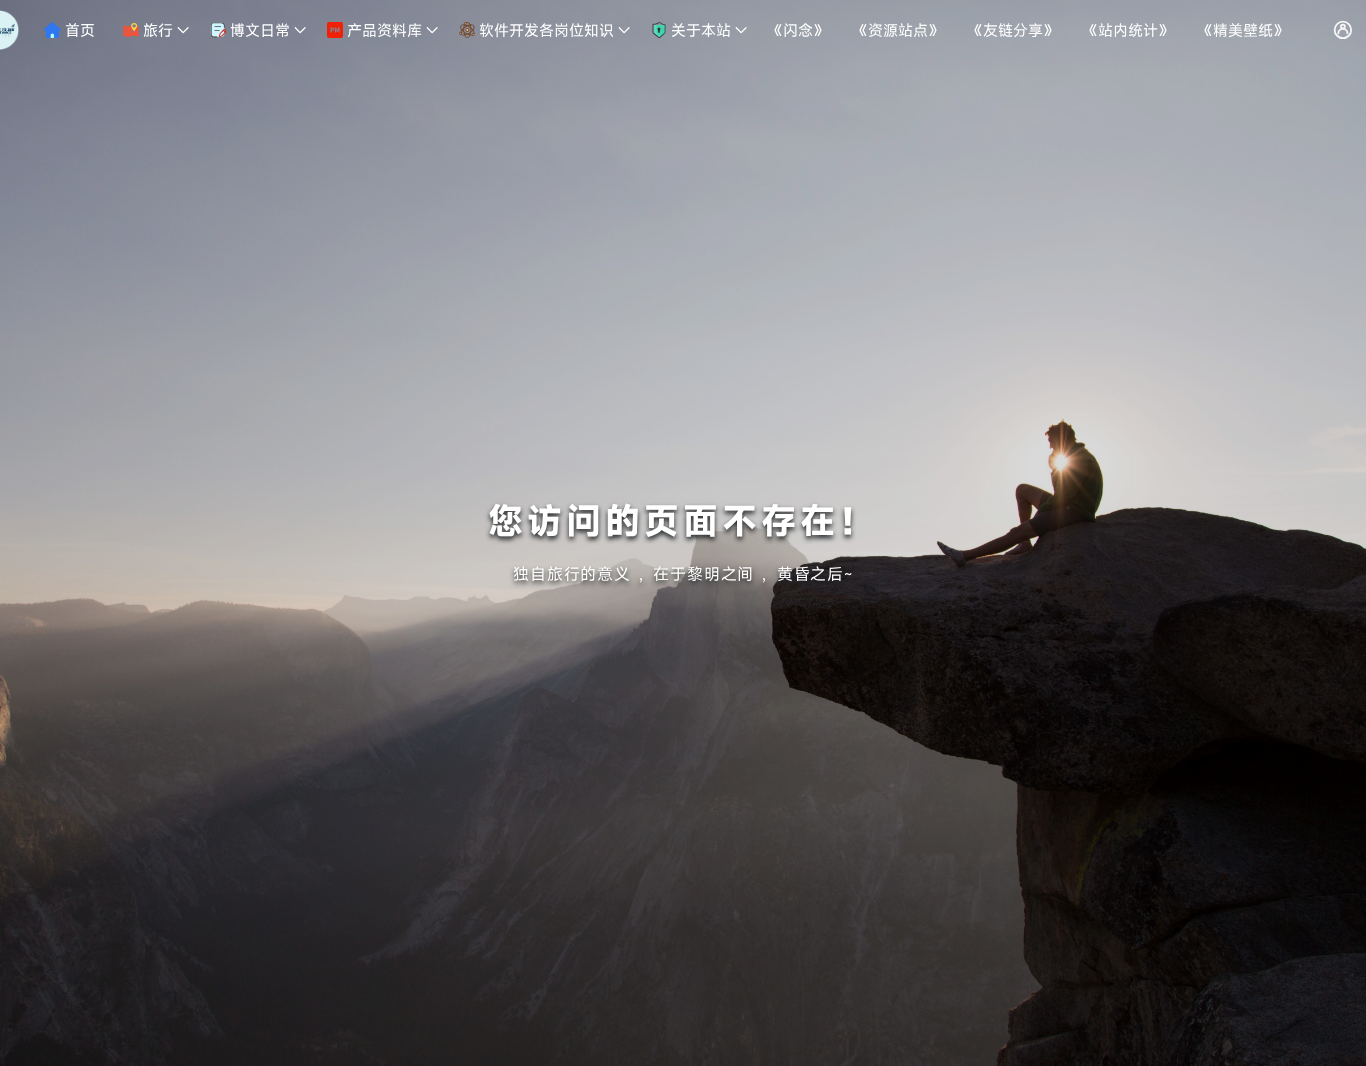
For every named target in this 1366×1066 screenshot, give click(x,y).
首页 (78, 30)
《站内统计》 (1128, 30)
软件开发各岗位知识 (544, 30)
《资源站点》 (898, 30)
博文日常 (258, 30)
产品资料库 (382, 30)
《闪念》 (798, 30)
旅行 (156, 30)
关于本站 (699, 30)
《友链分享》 (1013, 30)
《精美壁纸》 (1243, 30)
